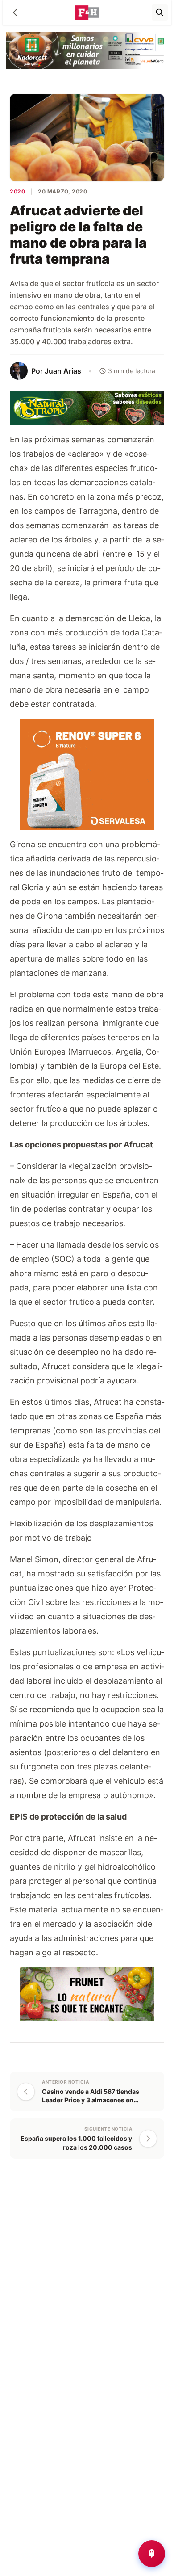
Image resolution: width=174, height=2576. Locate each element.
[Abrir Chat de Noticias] (152, 2554)
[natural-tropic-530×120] (87, 407)
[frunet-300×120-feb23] (87, 1993)
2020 (17, 191)
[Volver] (15, 13)
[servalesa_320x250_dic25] (87, 774)
